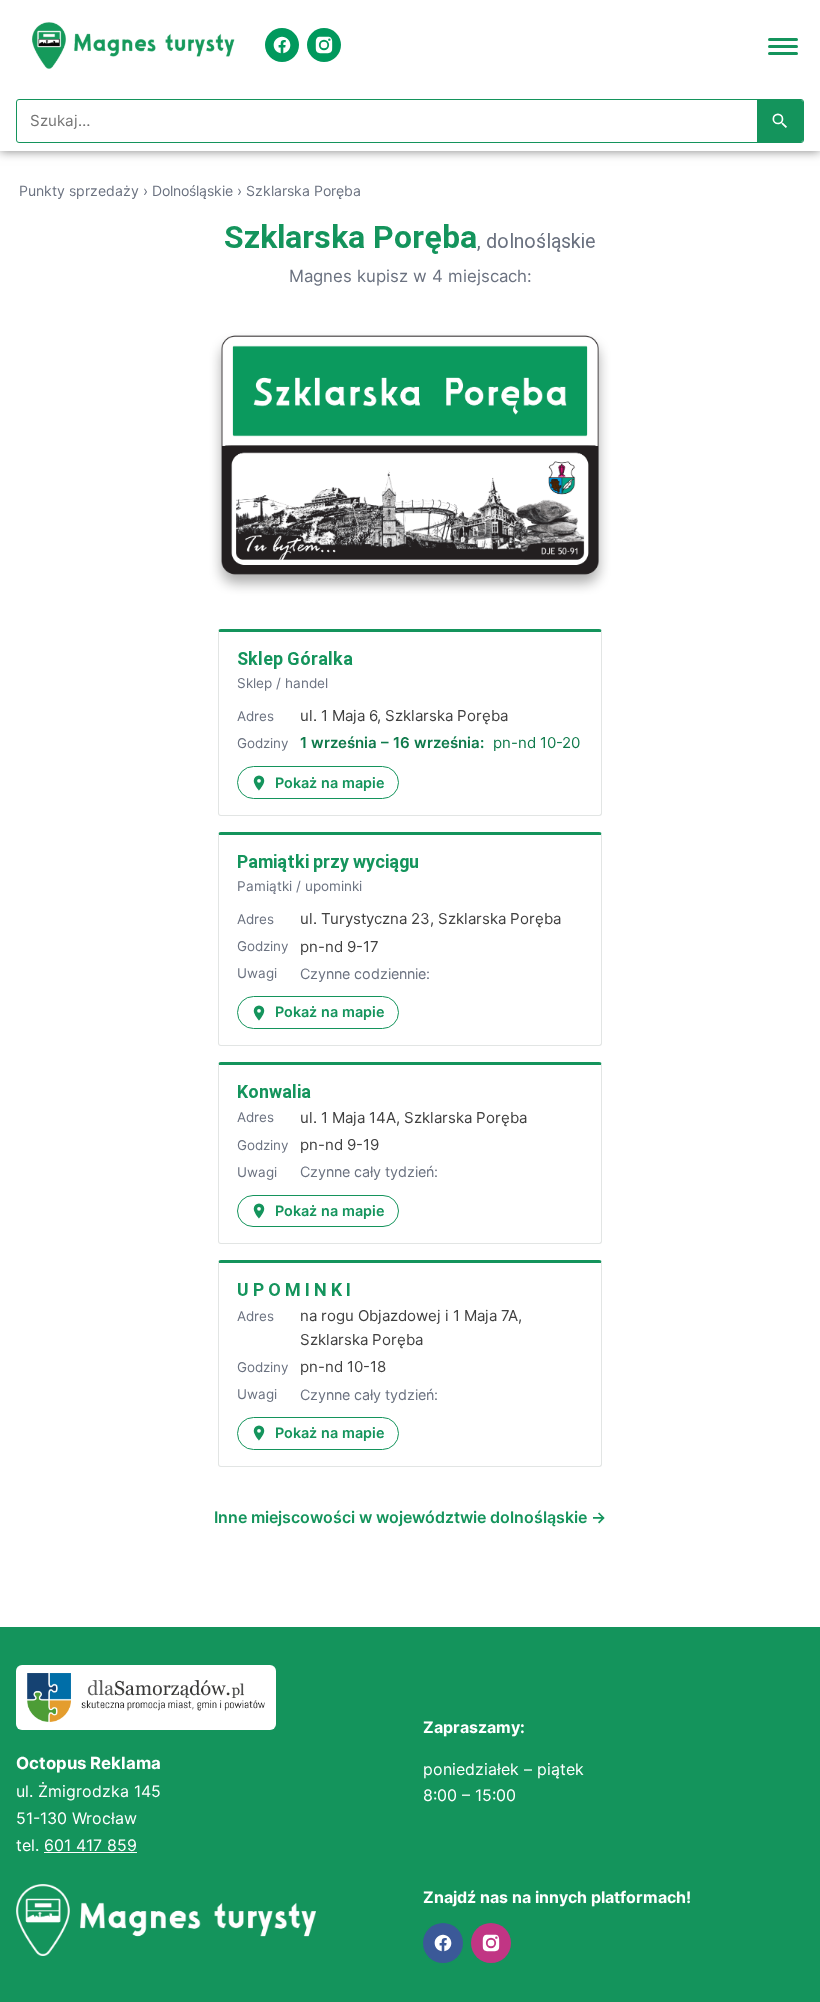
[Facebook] (282, 45)
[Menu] (783, 45)
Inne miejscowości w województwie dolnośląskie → (410, 1517)
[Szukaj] (780, 121)
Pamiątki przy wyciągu (328, 861)
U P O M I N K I (294, 1289)
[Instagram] (324, 45)
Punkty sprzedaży (79, 190)
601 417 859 (90, 1845)
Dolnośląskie (192, 190)
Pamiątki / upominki (299, 886)
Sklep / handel (282, 683)
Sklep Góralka (295, 658)
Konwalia (274, 1091)
